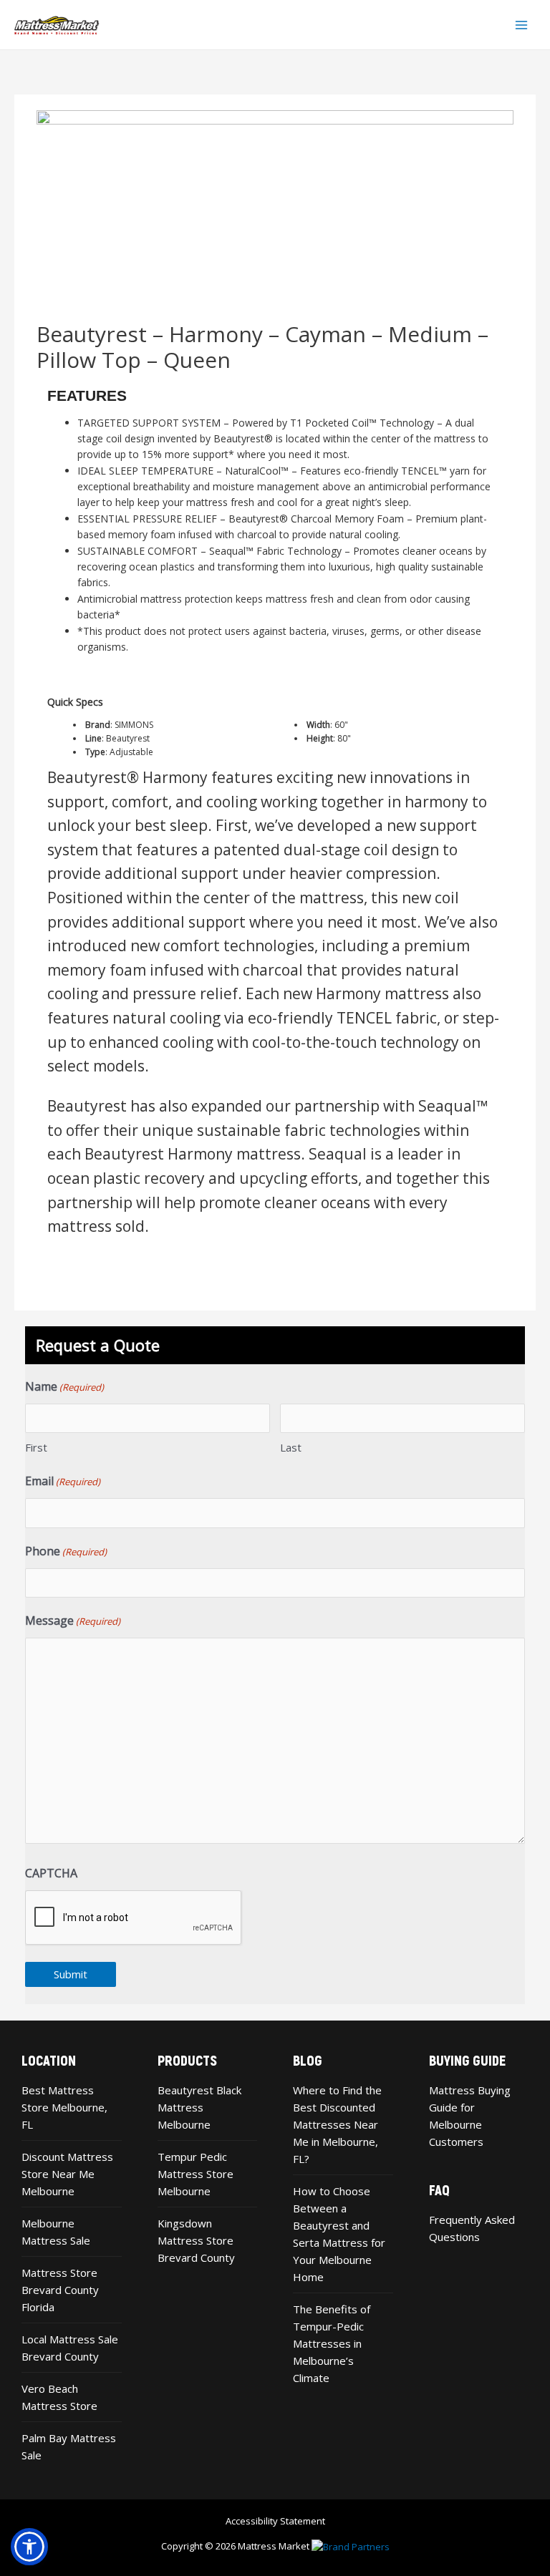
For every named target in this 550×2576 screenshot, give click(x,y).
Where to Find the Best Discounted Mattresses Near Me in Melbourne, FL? (337, 2124)
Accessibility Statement (275, 2521)
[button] (29, 2547)
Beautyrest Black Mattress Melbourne (199, 2107)
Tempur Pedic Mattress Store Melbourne (196, 2174)
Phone (66, 1551)
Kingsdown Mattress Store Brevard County (196, 2240)
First (36, 1447)
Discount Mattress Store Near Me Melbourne (67, 2174)
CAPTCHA (51, 1873)
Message (73, 1620)
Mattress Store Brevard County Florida (60, 2290)
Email (63, 1481)
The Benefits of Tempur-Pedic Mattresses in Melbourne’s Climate (332, 2343)
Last (291, 1447)
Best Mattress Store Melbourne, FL (64, 2107)
